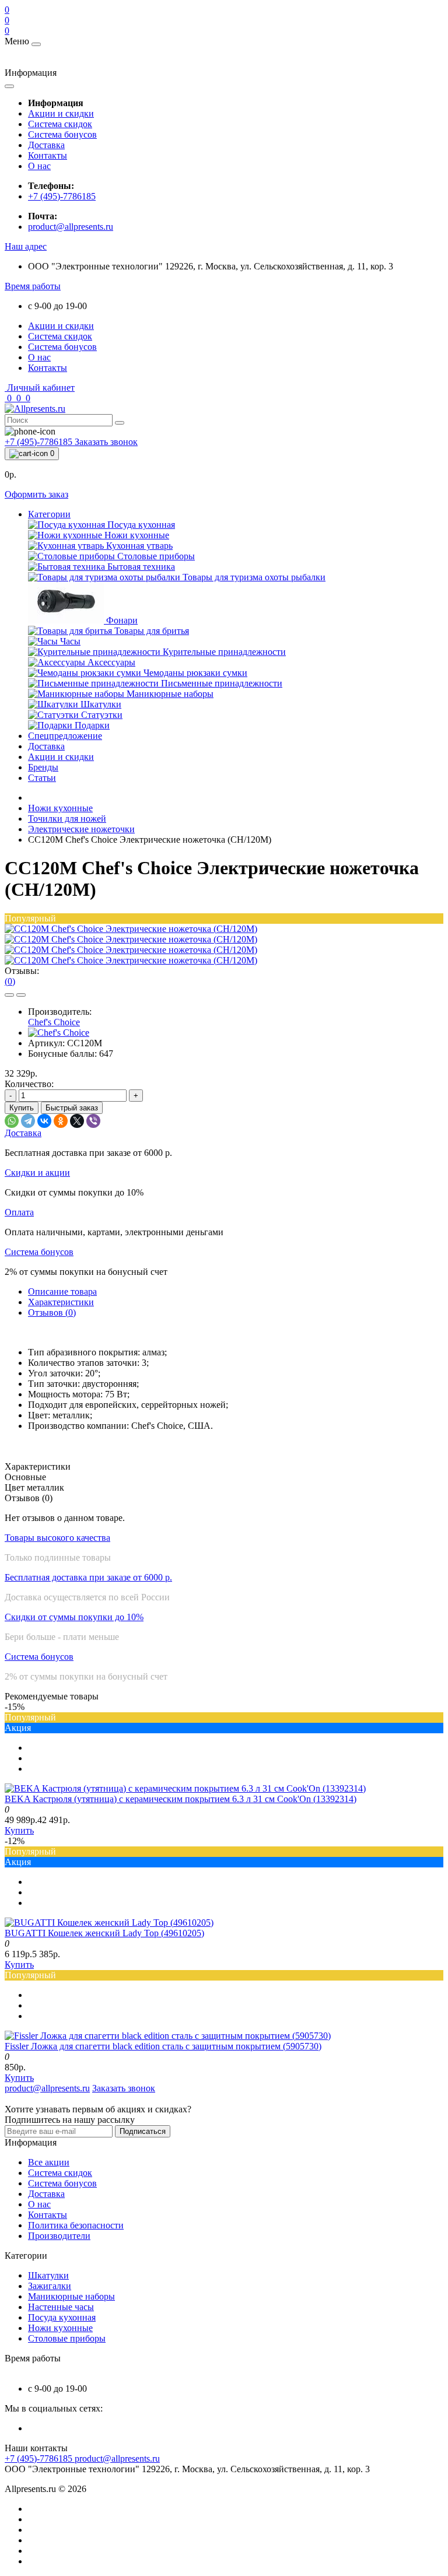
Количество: (29, 1084)
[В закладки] (9, 995)
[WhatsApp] (12, 1121)
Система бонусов (62, 134)
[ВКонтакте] (44, 1121)
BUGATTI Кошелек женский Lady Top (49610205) (104, 1933)
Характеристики (61, 1302)
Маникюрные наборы (71, 2296)
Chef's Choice (54, 1022)
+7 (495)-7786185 (62, 196)
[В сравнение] (21, 995)
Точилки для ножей (67, 819)
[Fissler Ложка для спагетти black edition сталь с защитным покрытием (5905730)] (168, 2036)
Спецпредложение (65, 736)
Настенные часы (61, 2307)
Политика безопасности (76, 2225)
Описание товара (62, 1291)
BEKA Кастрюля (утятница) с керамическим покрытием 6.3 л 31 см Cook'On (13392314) (181, 1799)
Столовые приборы (67, 2338)
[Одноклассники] (61, 1121)
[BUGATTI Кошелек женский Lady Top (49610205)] (109, 1923)
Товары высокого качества (57, 1538)
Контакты (48, 155)
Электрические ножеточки (81, 829)
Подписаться (143, 2131)
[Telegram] (28, 1121)
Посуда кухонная (62, 2317)
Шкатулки (48, 2275)
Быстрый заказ (72, 1108)
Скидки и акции (37, 1173)
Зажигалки (50, 2286)
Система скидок (60, 124)
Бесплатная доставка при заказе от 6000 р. (88, 1577)
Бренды (43, 767)
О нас (39, 166)
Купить (22, 1108)
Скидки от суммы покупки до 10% (74, 1617)
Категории (49, 514)
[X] (77, 1121)
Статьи (42, 778)
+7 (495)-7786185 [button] (40, 2458)
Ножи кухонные (60, 808)
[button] (26, 246)
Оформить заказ (36, 494)
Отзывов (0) (52, 1312)
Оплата (19, 1212)
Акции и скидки (61, 113)
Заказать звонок (106, 442)
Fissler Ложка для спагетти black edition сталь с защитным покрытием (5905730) (163, 2046)
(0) (10, 981)
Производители (59, 2236)
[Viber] (93, 1121)
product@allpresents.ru (71, 227)
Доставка (46, 145)
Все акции (49, 2162)
